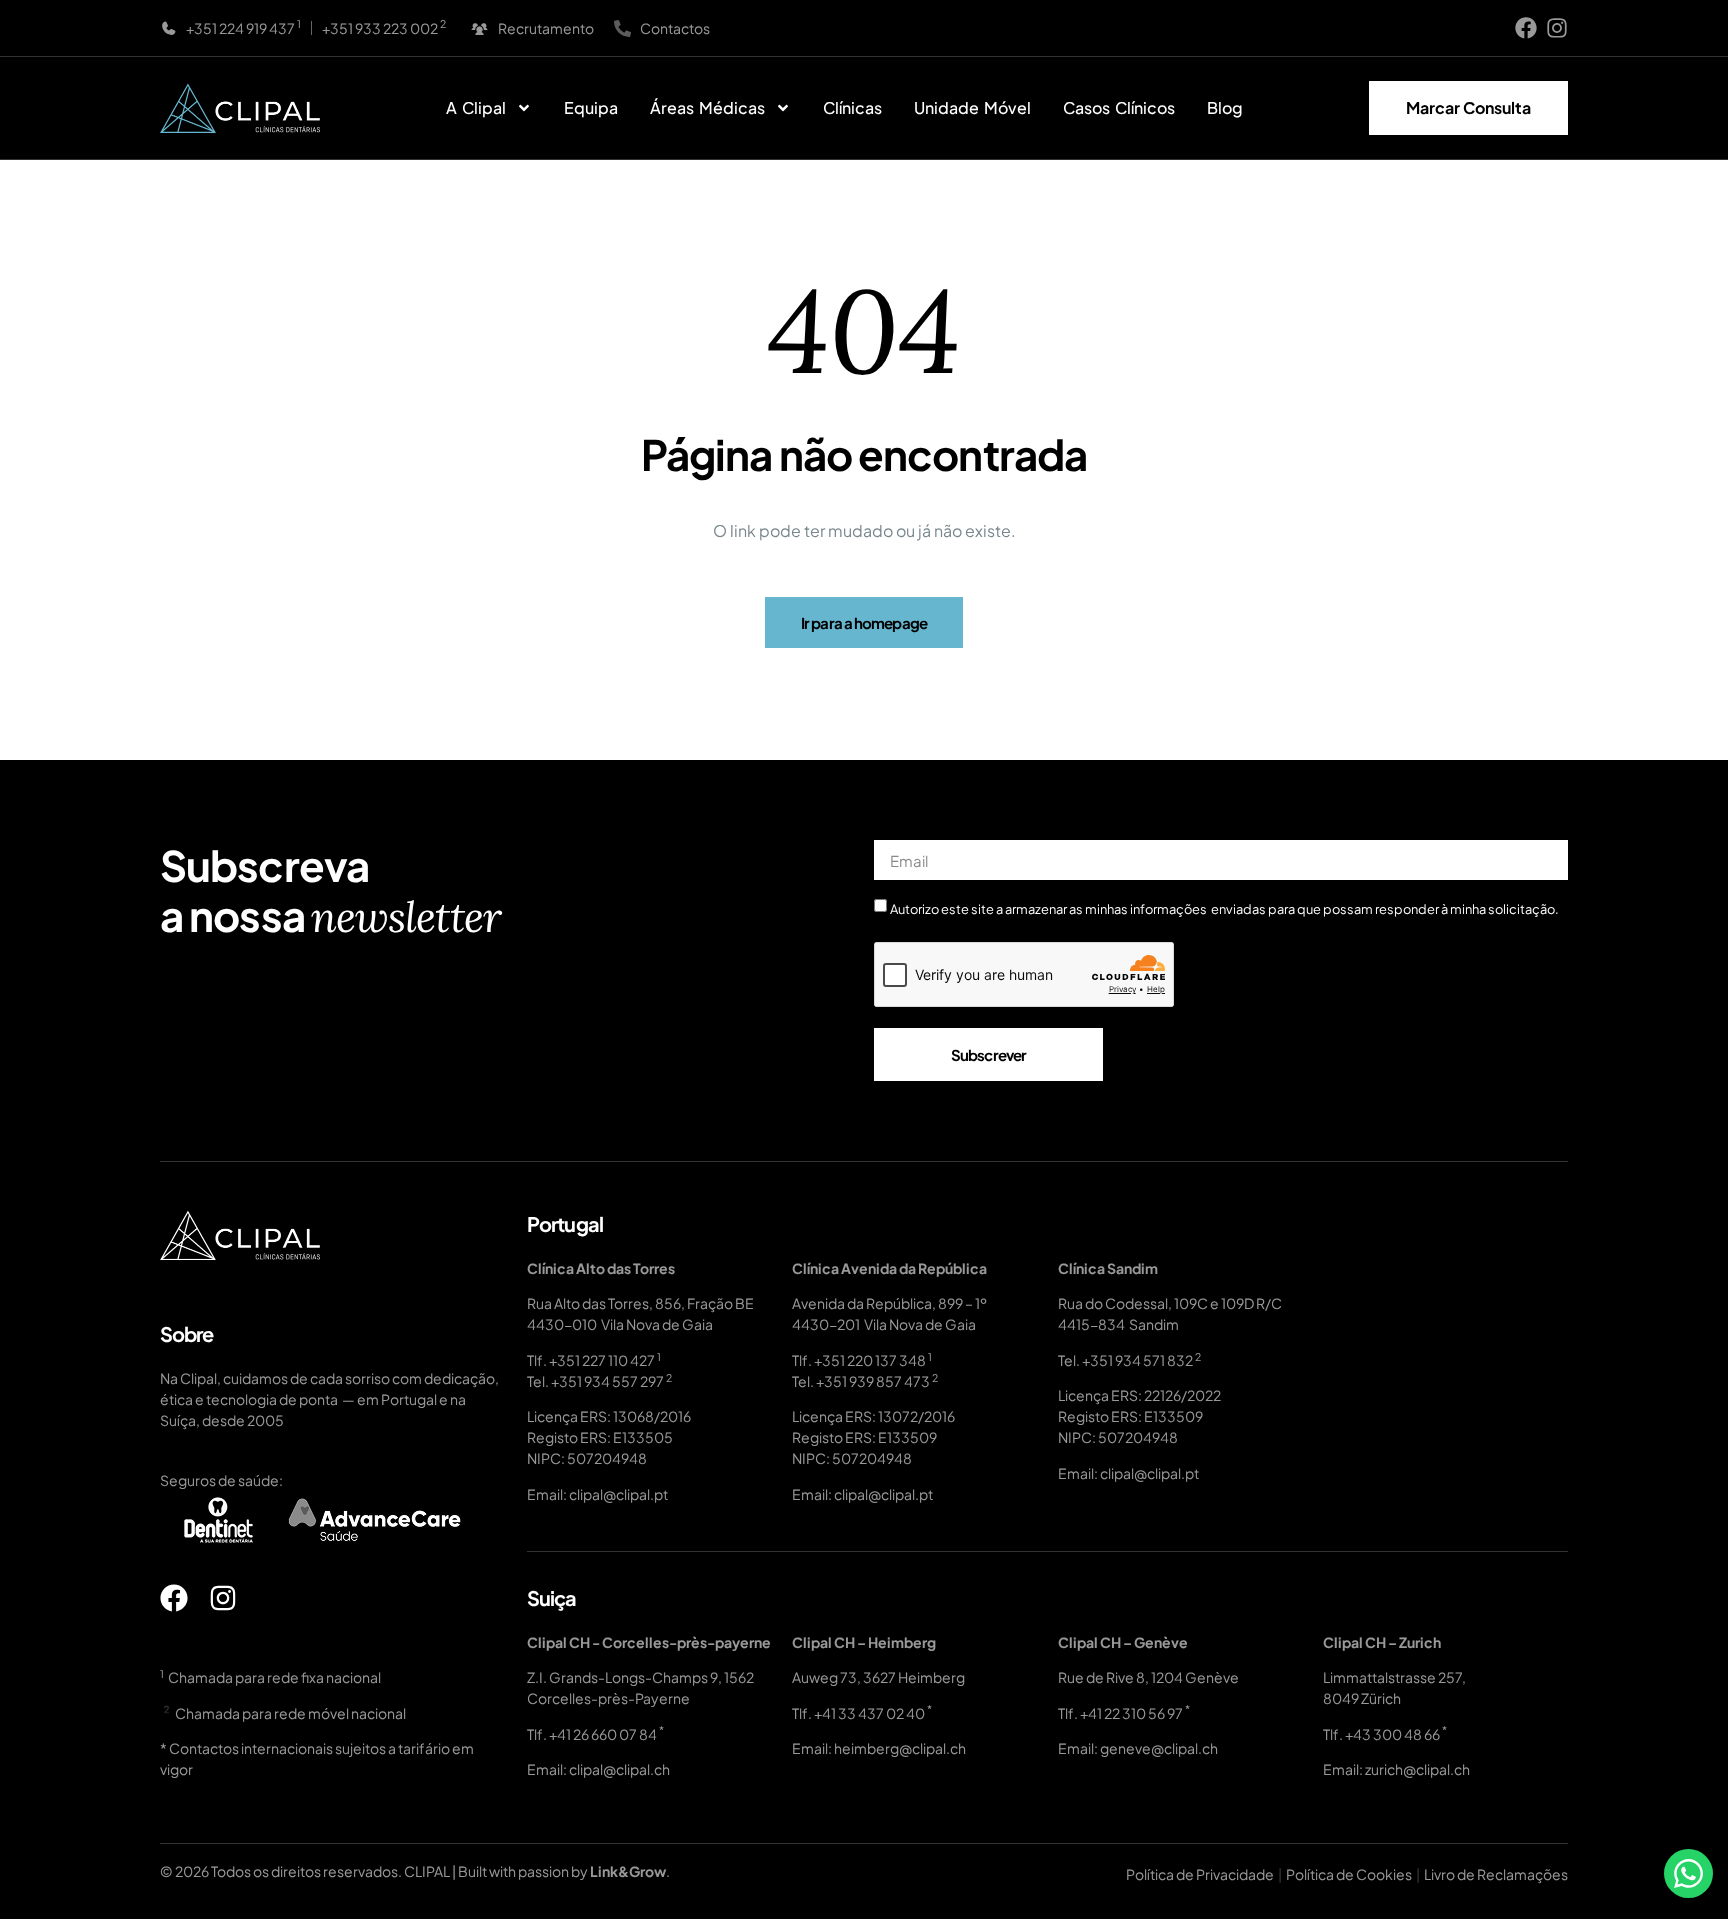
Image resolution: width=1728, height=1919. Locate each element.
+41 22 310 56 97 (1131, 1713)
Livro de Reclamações (1496, 1874)
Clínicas (852, 107)
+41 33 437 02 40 (869, 1713)
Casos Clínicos (1119, 107)
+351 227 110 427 (602, 1360)
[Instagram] (1557, 28)
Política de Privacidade (1200, 1874)
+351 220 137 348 (870, 1360)
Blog (1225, 107)
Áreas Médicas (707, 107)
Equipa (591, 107)
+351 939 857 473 (873, 1381)
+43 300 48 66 (1392, 1734)
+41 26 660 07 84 (603, 1734)
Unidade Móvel (972, 107)
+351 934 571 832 (1137, 1360)
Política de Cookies (1349, 1874)
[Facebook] (1526, 28)
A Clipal (476, 107)
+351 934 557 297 (607, 1381)
